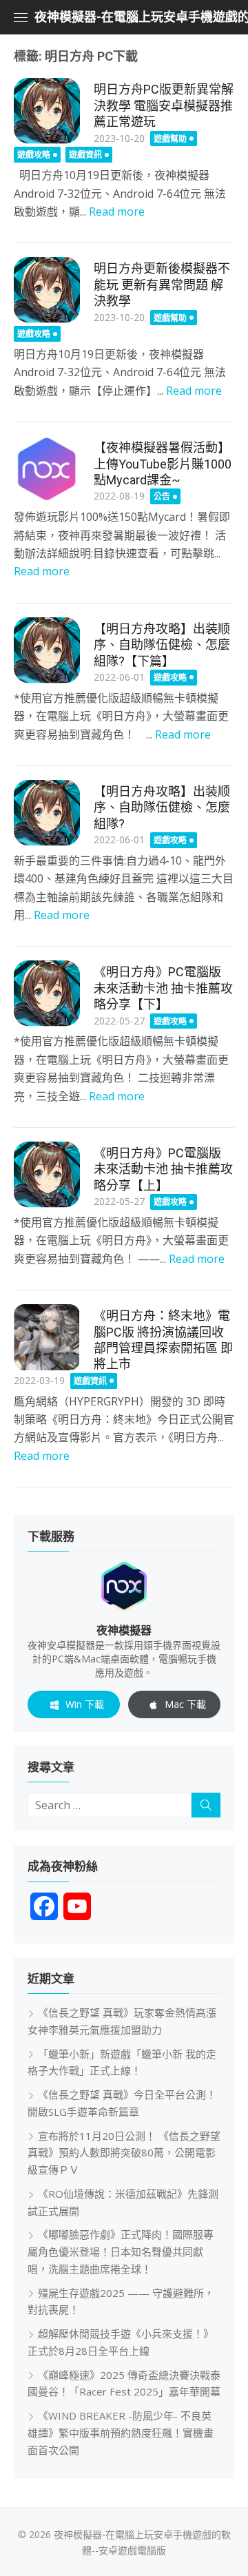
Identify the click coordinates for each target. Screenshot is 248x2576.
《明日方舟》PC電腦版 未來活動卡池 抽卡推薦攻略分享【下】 (163, 988)
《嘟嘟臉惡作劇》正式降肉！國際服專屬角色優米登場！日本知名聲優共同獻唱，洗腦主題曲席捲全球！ (121, 2252)
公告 (162, 496)
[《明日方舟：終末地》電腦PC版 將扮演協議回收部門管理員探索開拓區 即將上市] (47, 1337)
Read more (117, 212)
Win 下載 (85, 1704)
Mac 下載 (185, 1704)
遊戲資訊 (85, 155)
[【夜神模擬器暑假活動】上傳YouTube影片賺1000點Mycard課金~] (47, 469)
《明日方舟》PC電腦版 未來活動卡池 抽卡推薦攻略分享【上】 (163, 1169)
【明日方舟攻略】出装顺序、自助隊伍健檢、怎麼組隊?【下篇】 (162, 645)
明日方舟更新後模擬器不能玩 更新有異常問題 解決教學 (162, 285)
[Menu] (21, 17)
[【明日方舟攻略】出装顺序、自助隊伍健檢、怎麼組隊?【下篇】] (47, 650)
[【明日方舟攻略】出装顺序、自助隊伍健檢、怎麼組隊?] (47, 813)
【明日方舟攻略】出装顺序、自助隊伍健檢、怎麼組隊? (162, 807)
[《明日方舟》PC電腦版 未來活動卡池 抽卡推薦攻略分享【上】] (47, 1175)
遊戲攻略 (34, 155)
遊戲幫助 (170, 139)
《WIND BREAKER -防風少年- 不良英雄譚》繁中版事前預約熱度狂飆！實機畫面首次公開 (121, 2433)
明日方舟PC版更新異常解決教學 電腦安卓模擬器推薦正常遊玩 (164, 105)
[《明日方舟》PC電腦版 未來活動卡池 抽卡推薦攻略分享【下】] (47, 993)
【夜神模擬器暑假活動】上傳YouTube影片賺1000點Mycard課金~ (163, 464)
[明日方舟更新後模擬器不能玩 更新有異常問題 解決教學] (47, 290)
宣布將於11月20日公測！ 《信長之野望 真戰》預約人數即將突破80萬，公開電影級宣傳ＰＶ (124, 2153)
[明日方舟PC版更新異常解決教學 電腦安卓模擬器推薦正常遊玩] (47, 111)
